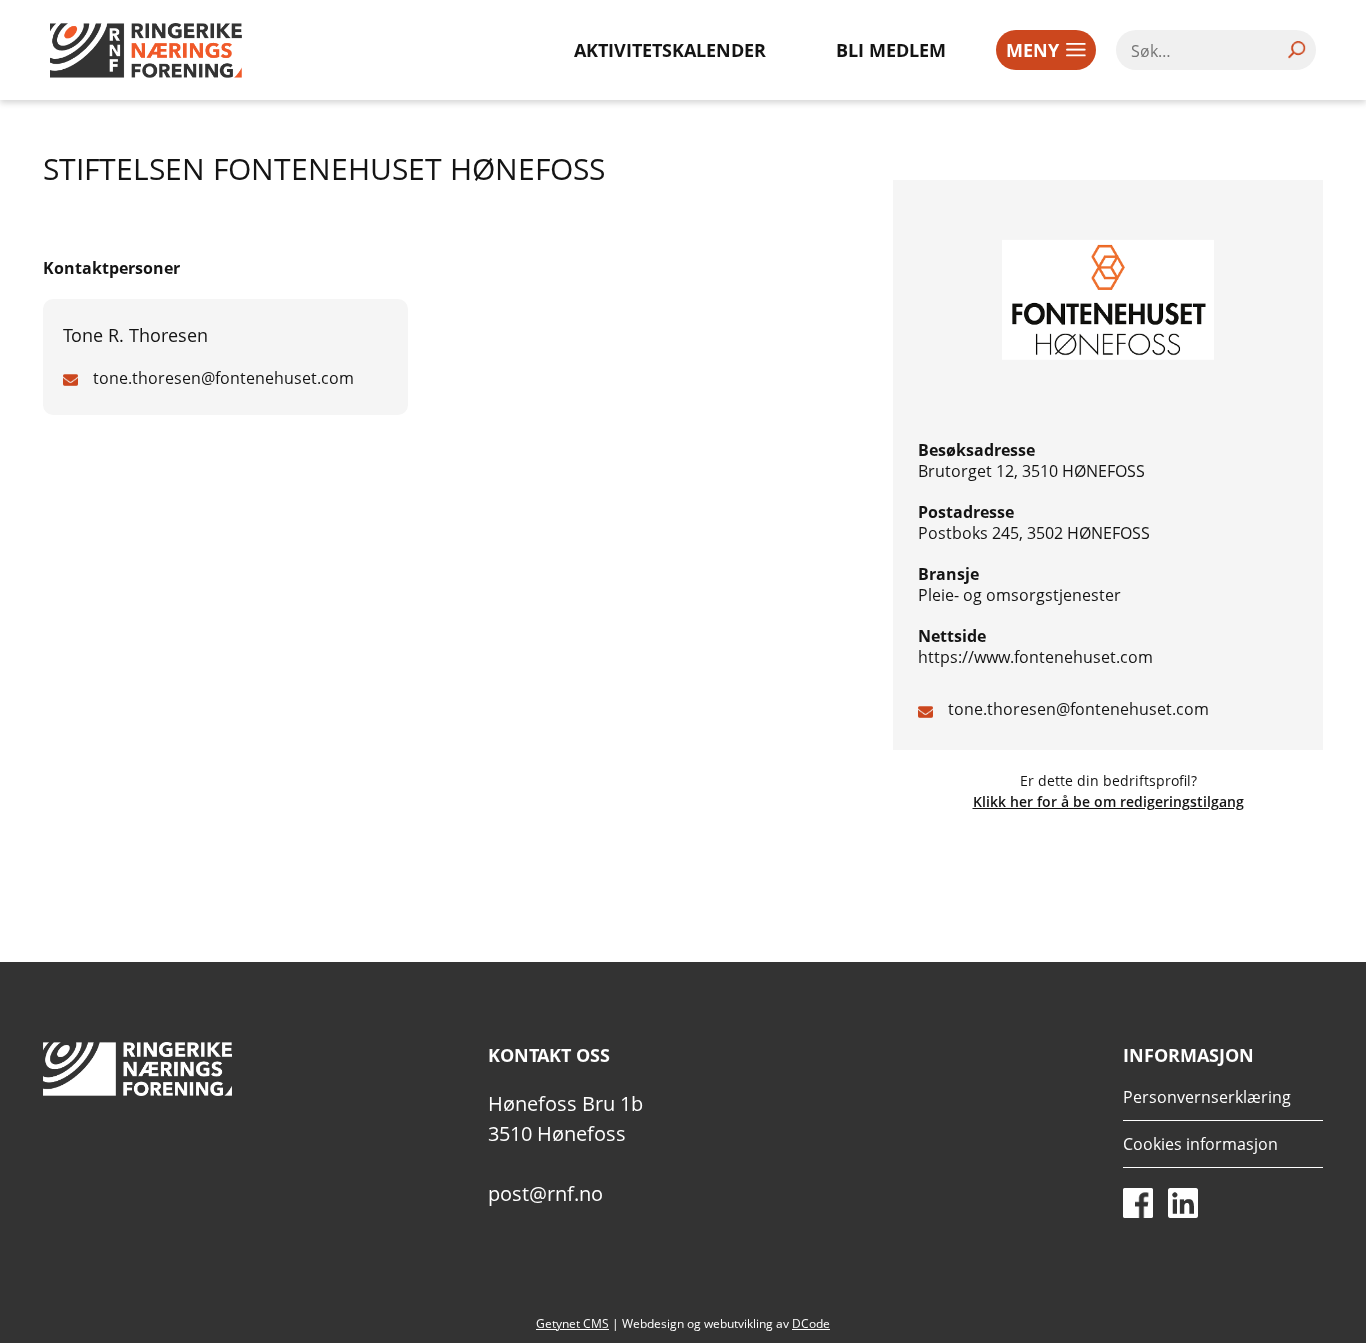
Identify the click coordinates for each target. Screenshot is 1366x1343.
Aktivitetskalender (670, 50)
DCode (811, 1323)
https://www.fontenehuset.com (1035, 657)
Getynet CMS (572, 1323)
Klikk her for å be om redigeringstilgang (1108, 801)
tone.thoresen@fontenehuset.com (1078, 709)
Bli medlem (891, 50)
